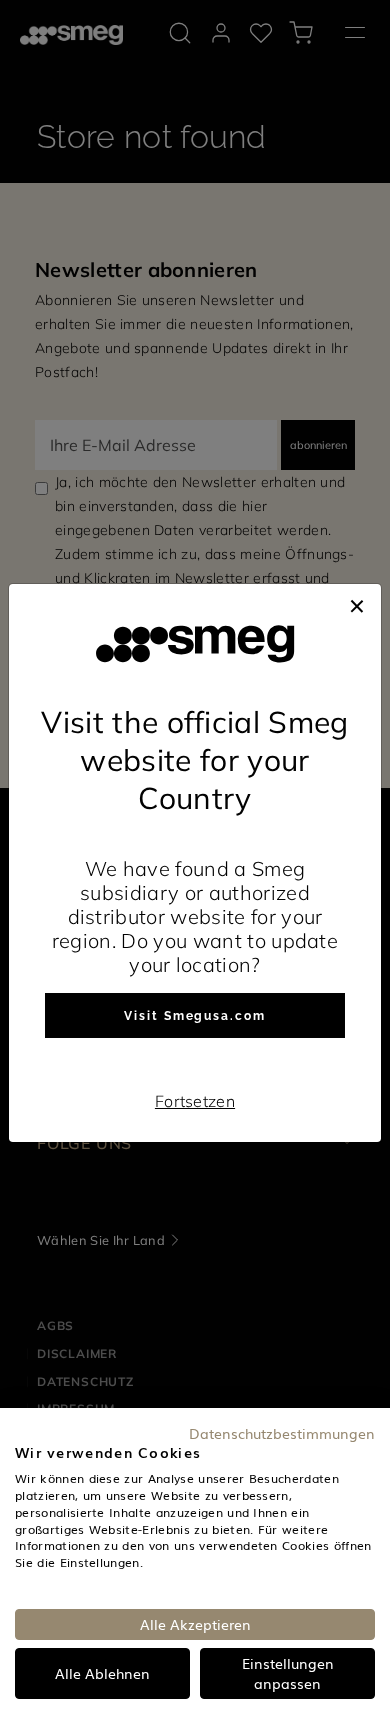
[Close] (357, 604)
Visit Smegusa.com (195, 1016)
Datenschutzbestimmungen (282, 1433)
